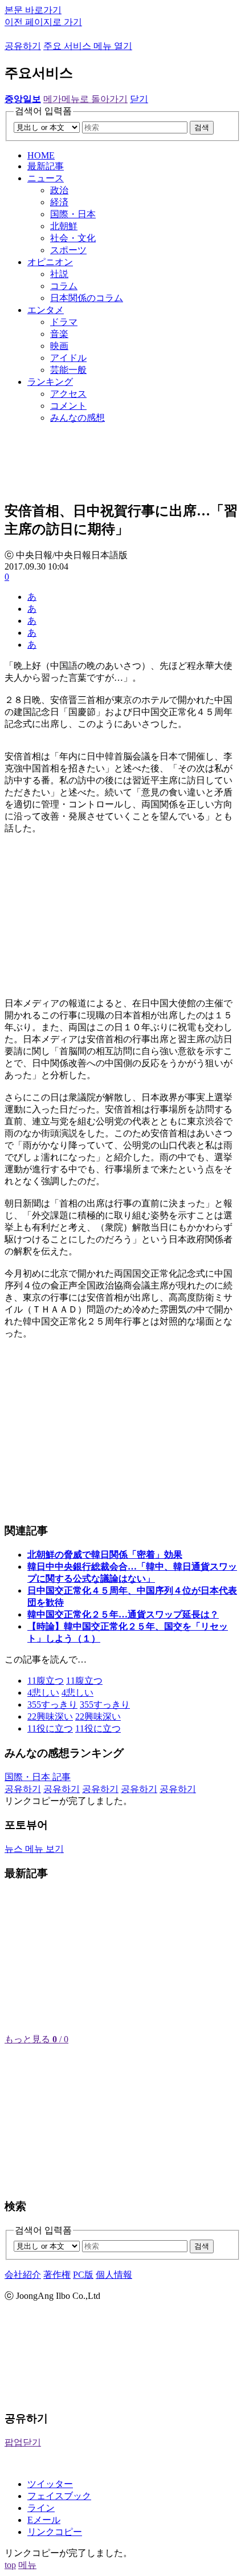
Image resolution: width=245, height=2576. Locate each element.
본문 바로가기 (33, 10)
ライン (41, 2508)
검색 (202, 127)
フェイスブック (59, 2496)
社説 (59, 274)
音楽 (59, 334)
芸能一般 (68, 370)
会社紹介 (23, 2275)
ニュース (46, 178)
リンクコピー (55, 2532)
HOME (41, 155)
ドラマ (64, 322)
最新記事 (46, 166)
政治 (59, 190)
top (10, 2565)
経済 (59, 202)
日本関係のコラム (87, 298)
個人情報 (114, 2275)
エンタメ (46, 310)
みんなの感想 (77, 418)
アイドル (68, 358)
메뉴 (27, 2565)
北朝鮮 (64, 226)
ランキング (50, 382)
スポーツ (68, 250)
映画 (59, 346)
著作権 (57, 2275)
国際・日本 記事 (38, 1777)
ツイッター (50, 2484)
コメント (68, 406)
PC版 (83, 2275)
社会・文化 (73, 238)
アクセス (68, 394)
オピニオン (50, 262)
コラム (64, 286)
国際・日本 (73, 214)
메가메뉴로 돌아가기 (85, 99)
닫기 (139, 99)
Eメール (44, 2520)
